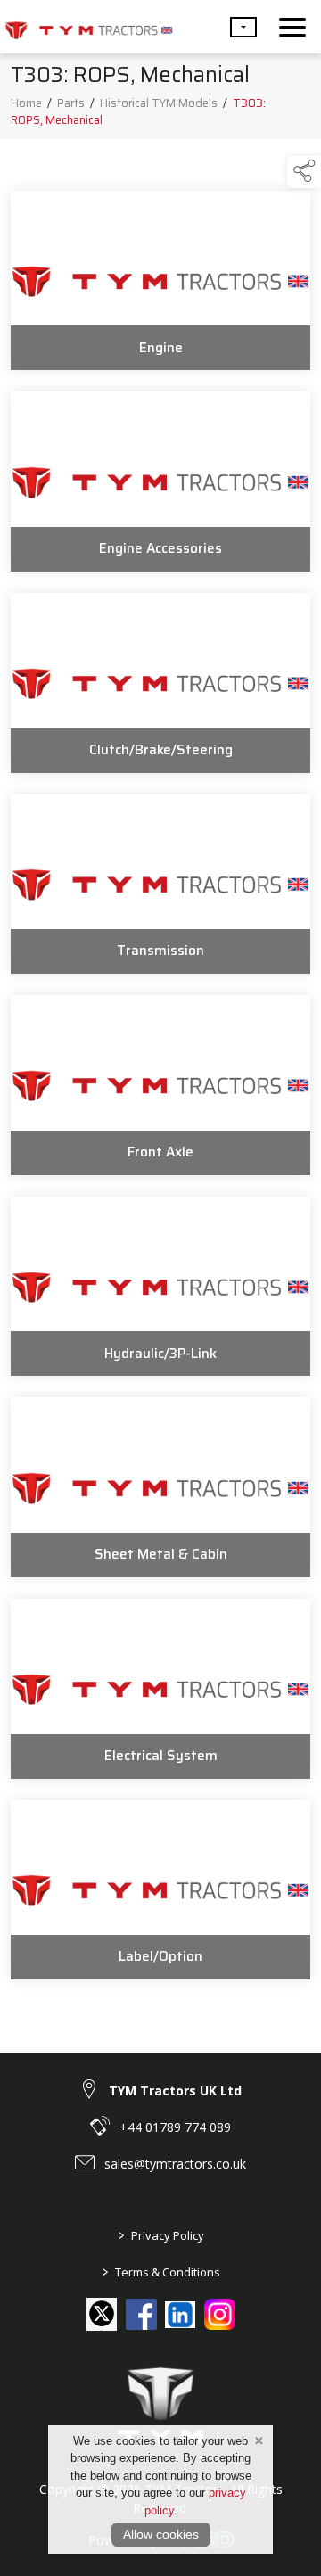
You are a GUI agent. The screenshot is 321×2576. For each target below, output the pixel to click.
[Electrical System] (160, 1689)
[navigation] (292, 27)
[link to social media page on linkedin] (181, 2317)
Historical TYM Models (159, 103)
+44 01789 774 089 (175, 2127)
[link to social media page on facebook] (141, 2314)
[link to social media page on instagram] (220, 2314)
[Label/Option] (160, 1890)
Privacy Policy (160, 2235)
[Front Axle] (160, 1085)
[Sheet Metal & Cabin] (160, 1487)
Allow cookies (161, 2534)
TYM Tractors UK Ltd (175, 2090)
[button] (243, 27)
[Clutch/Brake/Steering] (160, 683)
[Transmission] (160, 885)
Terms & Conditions (160, 2272)
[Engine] (160, 281)
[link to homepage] (89, 27)
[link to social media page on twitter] (102, 2313)
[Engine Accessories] (160, 481)
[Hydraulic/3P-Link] (160, 1287)
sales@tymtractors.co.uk (175, 2164)
